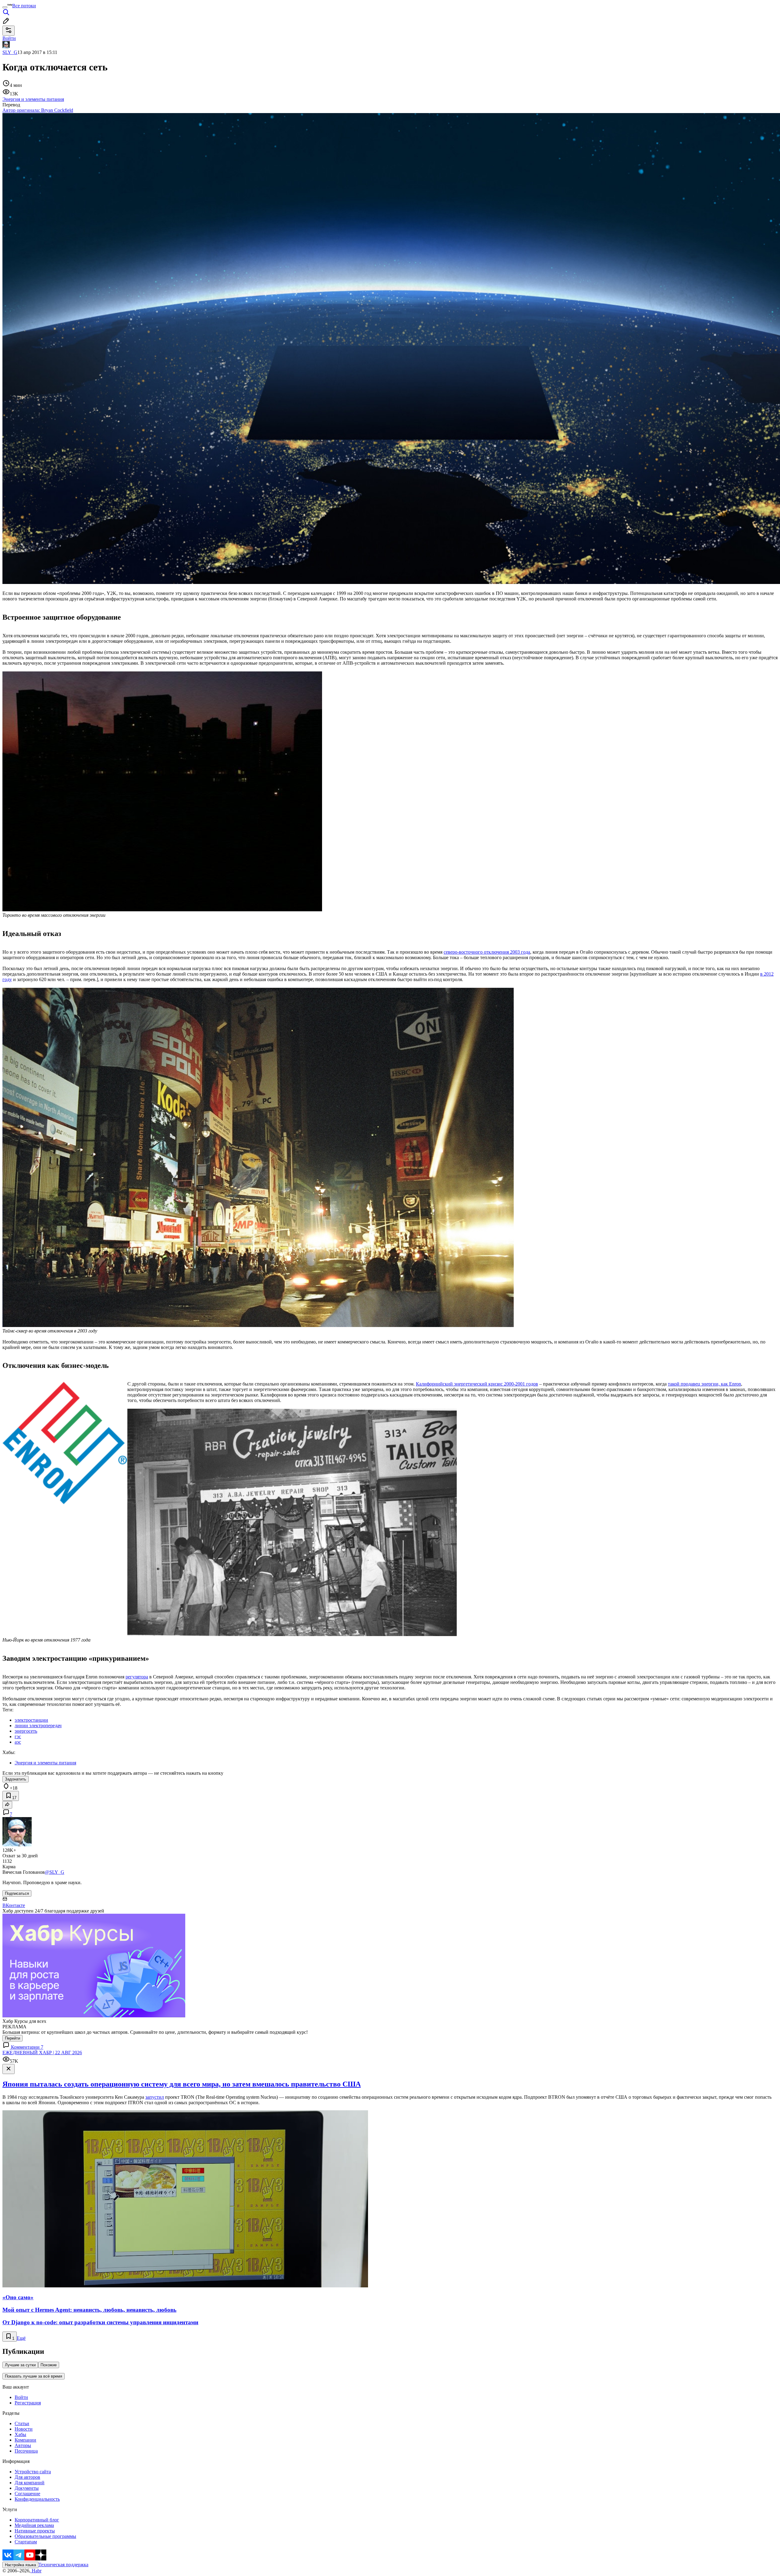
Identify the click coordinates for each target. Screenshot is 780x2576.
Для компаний (30, 2483)
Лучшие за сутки (20, 2365)
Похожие (49, 2365)
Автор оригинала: (38, 110)
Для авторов (27, 2477)
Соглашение (27, 2494)
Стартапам (26, 2542)
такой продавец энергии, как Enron (704, 1384)
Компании (25, 2440)
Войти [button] (9, 38)
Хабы (20, 2434)
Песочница (26, 2451)
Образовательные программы (45, 2536)
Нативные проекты (35, 2531)
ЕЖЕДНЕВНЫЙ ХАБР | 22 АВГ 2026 (42, 2053)
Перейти (12, 2038)
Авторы (23, 2445)
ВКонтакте (14, 1905)
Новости (24, 2429)
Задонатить (16, 1779)
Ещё (21, 2338)
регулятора (137, 1677)
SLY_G (10, 52)
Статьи (22, 2423)
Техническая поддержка (63, 2565)
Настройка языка (20, 2565)
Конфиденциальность (37, 2499)
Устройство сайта (33, 2472)
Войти (21, 2397)
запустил (155, 2097)
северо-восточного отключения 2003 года (487, 952)
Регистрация (28, 2403)
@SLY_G (55, 1872)
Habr (36, 2571)
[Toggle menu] (5, 7)
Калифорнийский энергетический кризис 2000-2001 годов (477, 1384)
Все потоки (24, 6)
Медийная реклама (34, 2525)
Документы (27, 2488)
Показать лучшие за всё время (34, 2376)
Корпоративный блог (37, 2520)
